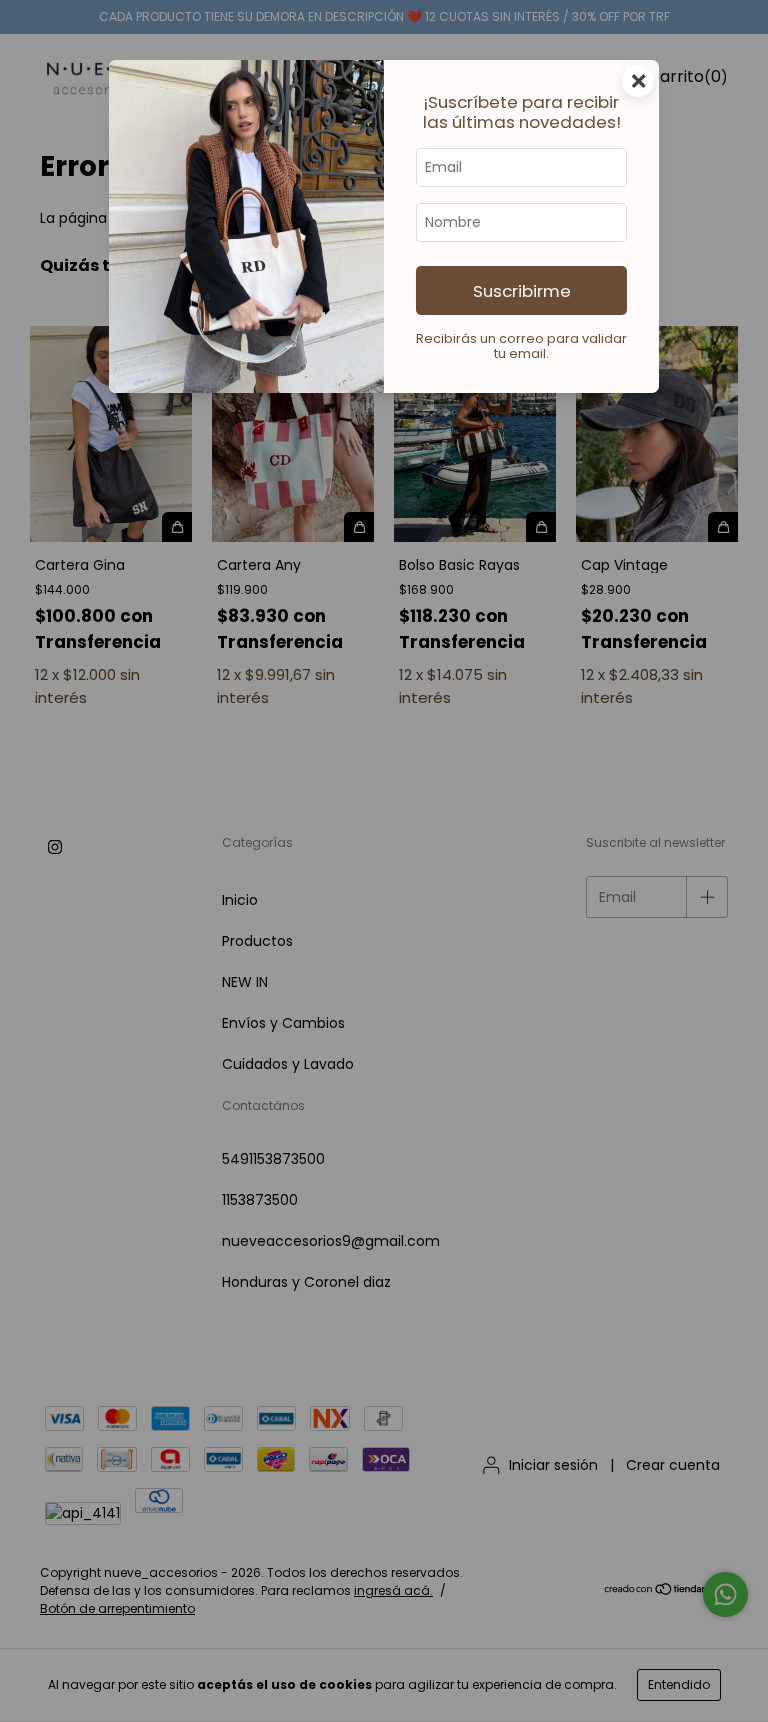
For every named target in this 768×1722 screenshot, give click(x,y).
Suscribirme (522, 291)
